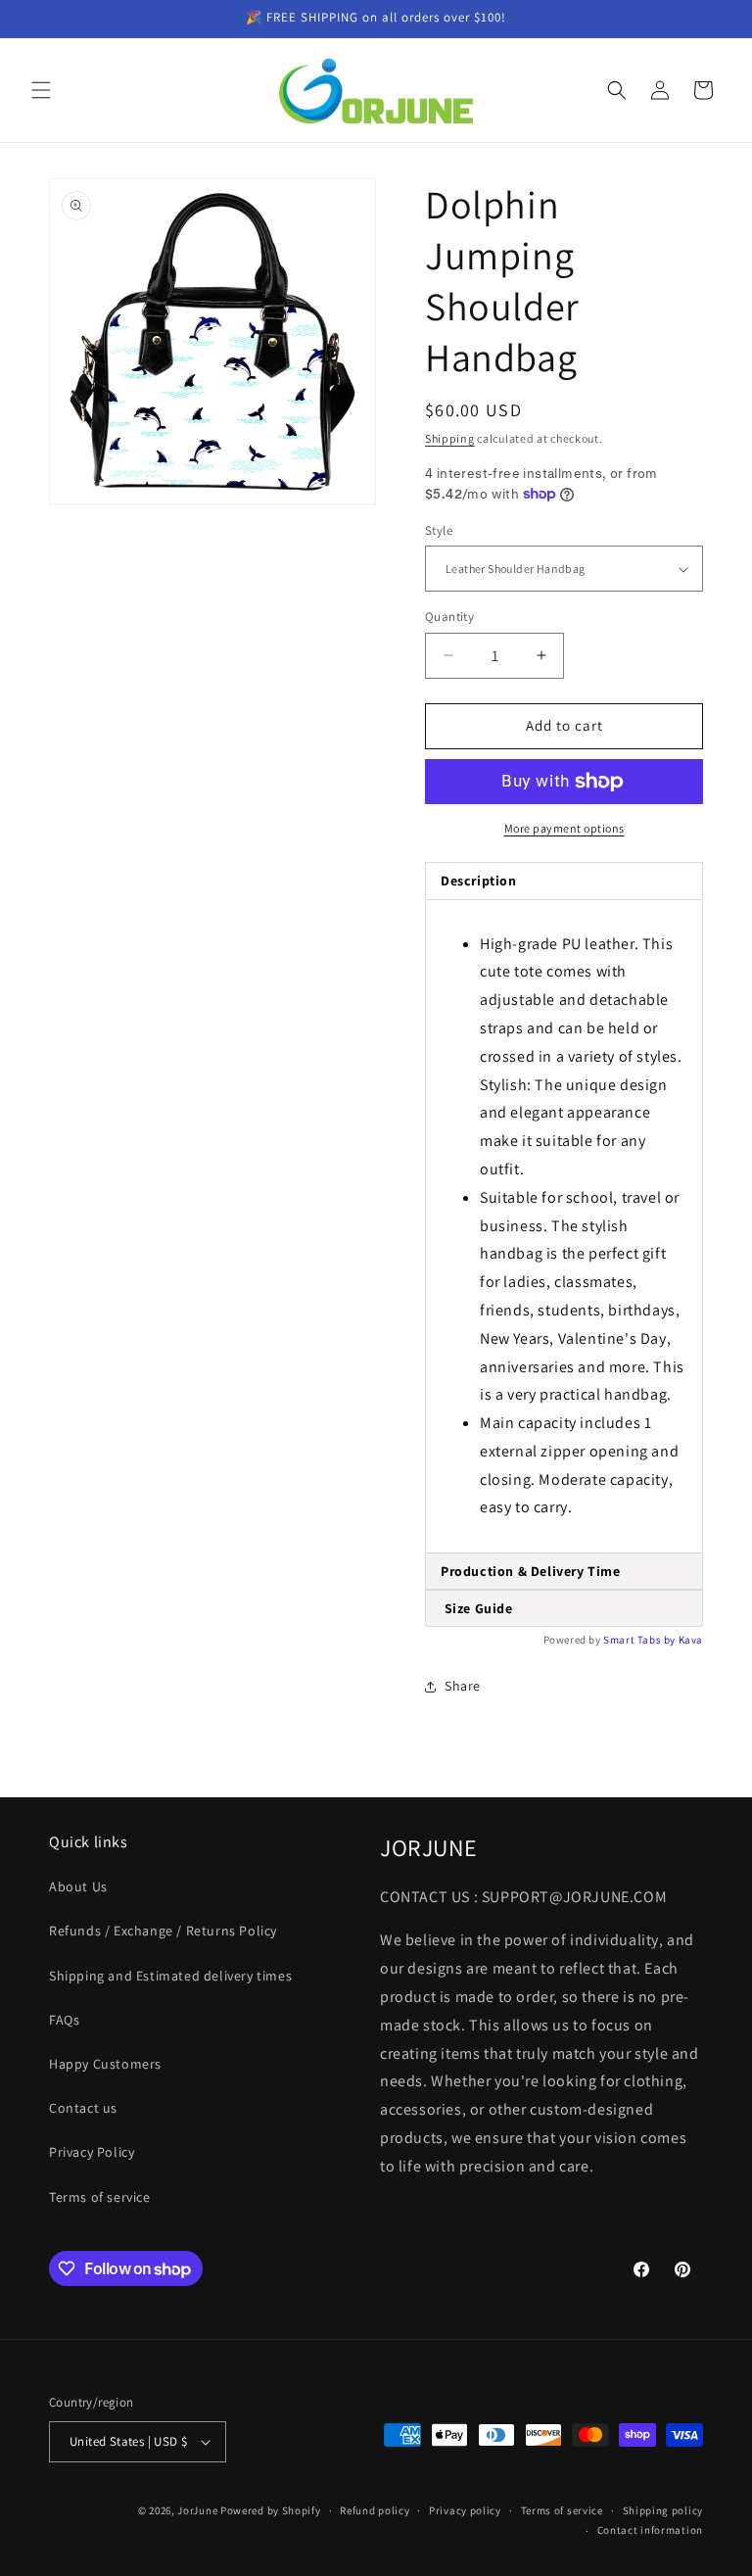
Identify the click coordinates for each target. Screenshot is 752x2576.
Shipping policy (663, 2510)
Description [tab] (479, 881)
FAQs (64, 2020)
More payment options (564, 828)
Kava (691, 1640)
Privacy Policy (92, 2152)
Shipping (450, 438)
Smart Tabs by (640, 1640)
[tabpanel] (564, 1227)
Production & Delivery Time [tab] (531, 1571)
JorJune (197, 2510)
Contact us (83, 2108)
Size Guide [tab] (477, 1608)
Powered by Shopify (271, 2510)
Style (439, 530)
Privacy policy (465, 2510)
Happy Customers (105, 2064)
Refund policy (375, 2510)
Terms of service (100, 2197)
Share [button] (463, 1686)
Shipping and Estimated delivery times (170, 1976)
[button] (41, 90)
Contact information (650, 2530)
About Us (78, 1886)
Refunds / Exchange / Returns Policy (163, 1931)
